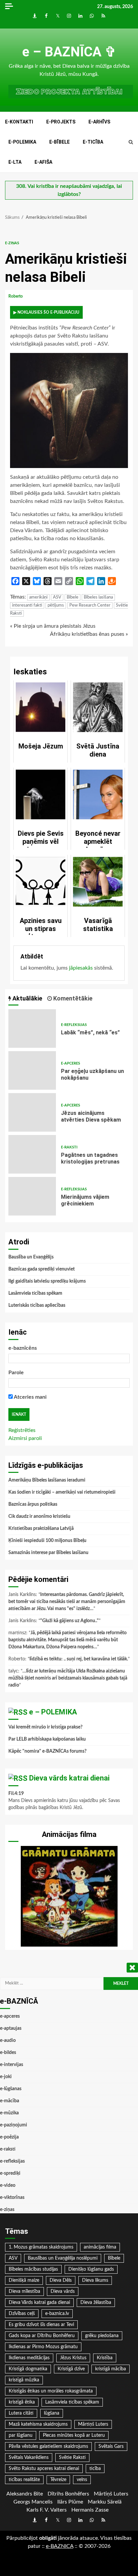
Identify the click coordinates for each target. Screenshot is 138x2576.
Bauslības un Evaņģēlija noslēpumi (63, 2258)
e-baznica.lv (57, 2314)
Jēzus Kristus (73, 2358)
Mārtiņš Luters (93, 2424)
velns (82, 2480)
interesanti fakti (27, 605)
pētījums (56, 605)
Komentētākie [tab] (72, 998)
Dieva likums (95, 2280)
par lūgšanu (21, 2435)
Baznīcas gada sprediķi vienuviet (42, 1269)
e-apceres (71, 1063)
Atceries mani (30, 1397)
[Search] (131, 142)
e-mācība (10, 2101)
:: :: (60, 2546)
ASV (57, 597)
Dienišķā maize (24, 2280)
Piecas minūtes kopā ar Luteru (74, 2435)
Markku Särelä (105, 2502)
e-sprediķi (10, 2173)
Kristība (105, 2358)
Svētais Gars (111, 2446)
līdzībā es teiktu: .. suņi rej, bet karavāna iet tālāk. (79, 1659)
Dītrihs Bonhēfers (68, 2494)
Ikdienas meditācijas (29, 2358)
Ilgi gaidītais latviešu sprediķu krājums (47, 1281)
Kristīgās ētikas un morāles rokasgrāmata (51, 2391)
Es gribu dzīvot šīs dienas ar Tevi (41, 2325)
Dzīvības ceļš (22, 2314)
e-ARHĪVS (99, 122)
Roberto (16, 296)
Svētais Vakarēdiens (29, 2458)
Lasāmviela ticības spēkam (35, 1293)
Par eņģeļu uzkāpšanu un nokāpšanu (32, 1070)
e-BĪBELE (59, 142)
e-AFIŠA (43, 162)
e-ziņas (12, 243)
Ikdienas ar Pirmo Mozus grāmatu (43, 2347)
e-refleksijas (74, 1025)
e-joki (6, 2077)
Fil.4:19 (16, 1794)
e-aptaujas (11, 2028)
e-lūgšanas (11, 2089)
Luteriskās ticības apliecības (37, 1305)
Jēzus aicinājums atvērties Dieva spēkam (32, 1112)
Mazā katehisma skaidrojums (38, 2424)
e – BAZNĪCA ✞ (69, 52)
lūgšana (52, 2413)
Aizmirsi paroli (25, 1438)
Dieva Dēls (61, 2280)
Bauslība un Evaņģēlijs (31, 1257)
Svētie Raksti (72, 2458)
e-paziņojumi (14, 2125)
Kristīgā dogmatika (28, 2369)
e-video (8, 2185)
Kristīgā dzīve (71, 2369)
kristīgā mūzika (24, 2380)
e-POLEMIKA (22, 142)
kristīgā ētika (22, 2402)
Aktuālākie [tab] (27, 998)
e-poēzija (9, 2137)
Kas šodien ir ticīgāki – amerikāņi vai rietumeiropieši (62, 1492)
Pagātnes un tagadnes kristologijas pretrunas (32, 1154)
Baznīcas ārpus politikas (33, 1504)
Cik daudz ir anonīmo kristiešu (39, 1516)
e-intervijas (12, 2065)
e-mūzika (9, 2113)
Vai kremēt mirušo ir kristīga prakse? (45, 1727)
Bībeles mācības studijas (33, 2269)
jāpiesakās (81, 968)
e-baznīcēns (23, 1348)
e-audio (8, 2041)
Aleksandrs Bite (25, 2494)
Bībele (73, 597)
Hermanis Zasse (90, 2510)
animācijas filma (100, 2247)
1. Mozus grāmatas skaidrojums (41, 2247)
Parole (16, 1373)
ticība (95, 2469)
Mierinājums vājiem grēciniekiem (32, 1196)
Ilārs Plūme (70, 2502)
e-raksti (69, 1147)
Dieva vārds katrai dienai (69, 1778)
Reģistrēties (22, 1430)
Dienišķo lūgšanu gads (91, 2269)
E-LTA (15, 162)
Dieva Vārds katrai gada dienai (39, 2303)
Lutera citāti (21, 2413)
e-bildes (8, 2053)
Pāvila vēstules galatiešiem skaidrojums (48, 2446)
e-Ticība (93, 142)
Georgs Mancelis (33, 2502)
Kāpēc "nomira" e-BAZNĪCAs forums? (47, 1751)
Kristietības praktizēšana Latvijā (41, 1529)
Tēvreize (58, 2480)
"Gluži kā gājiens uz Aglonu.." (70, 1621)
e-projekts (61, 122)
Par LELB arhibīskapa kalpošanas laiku (47, 1739)
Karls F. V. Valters (47, 2510)
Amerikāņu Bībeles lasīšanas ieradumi (47, 1480)
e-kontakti (19, 122)
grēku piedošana (102, 2336)
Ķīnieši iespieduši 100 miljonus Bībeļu (47, 1541)
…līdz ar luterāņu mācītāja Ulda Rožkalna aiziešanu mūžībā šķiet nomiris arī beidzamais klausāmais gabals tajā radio (68, 1678)
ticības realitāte (24, 2480)
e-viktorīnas (12, 2198)
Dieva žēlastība (96, 2303)
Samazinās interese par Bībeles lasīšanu (48, 1553)
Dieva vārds (63, 2291)
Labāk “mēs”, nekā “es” (32, 1028)
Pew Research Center (90, 605)
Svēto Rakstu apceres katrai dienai (44, 2469)
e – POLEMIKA (53, 1712)
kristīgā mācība (111, 2369)
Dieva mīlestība (24, 2291)
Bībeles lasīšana (98, 597)
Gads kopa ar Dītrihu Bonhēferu (42, 2336)
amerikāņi (38, 597)
